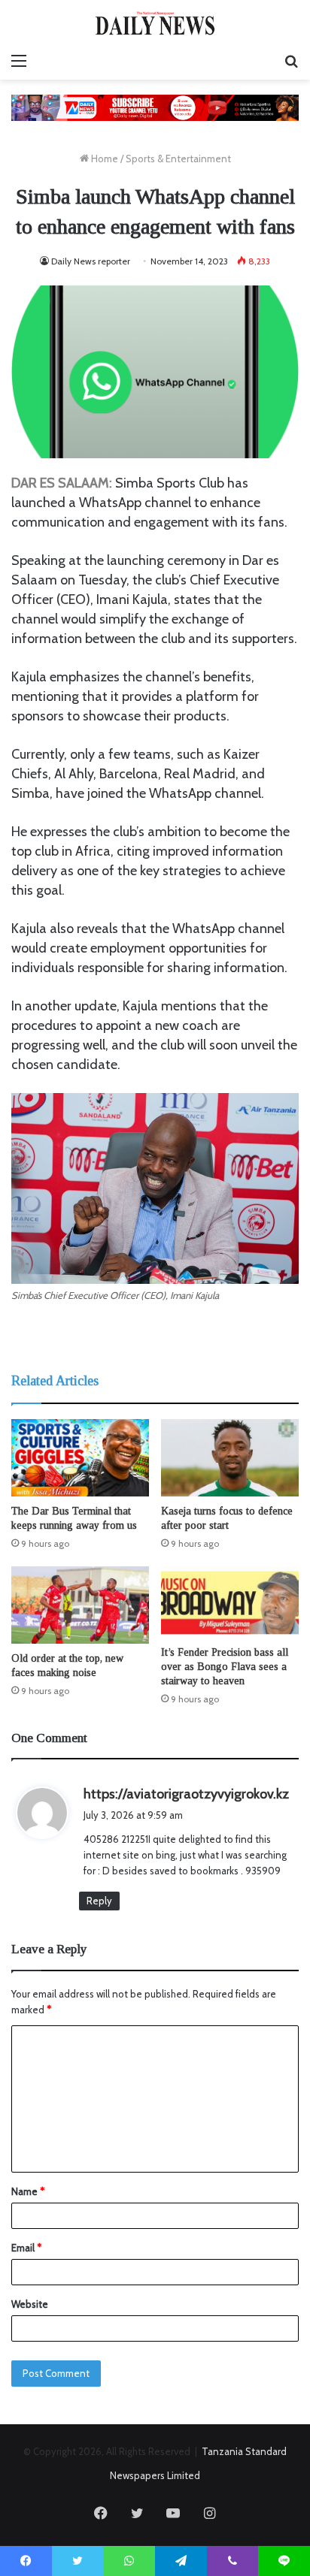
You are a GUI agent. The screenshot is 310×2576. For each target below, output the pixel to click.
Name (28, 2191)
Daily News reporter (91, 261)
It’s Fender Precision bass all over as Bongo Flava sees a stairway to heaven (225, 1667)
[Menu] (19, 61)
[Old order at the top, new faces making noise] (80, 1605)
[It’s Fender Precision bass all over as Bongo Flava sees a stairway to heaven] (230, 1602)
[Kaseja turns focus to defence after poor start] (230, 1458)
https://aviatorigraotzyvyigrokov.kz (186, 1794)
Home (103, 159)
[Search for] (291, 61)
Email (26, 2248)
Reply (99, 1901)
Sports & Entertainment (178, 159)
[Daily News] (155, 23)
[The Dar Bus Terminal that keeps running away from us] (80, 1458)
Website (30, 2304)
